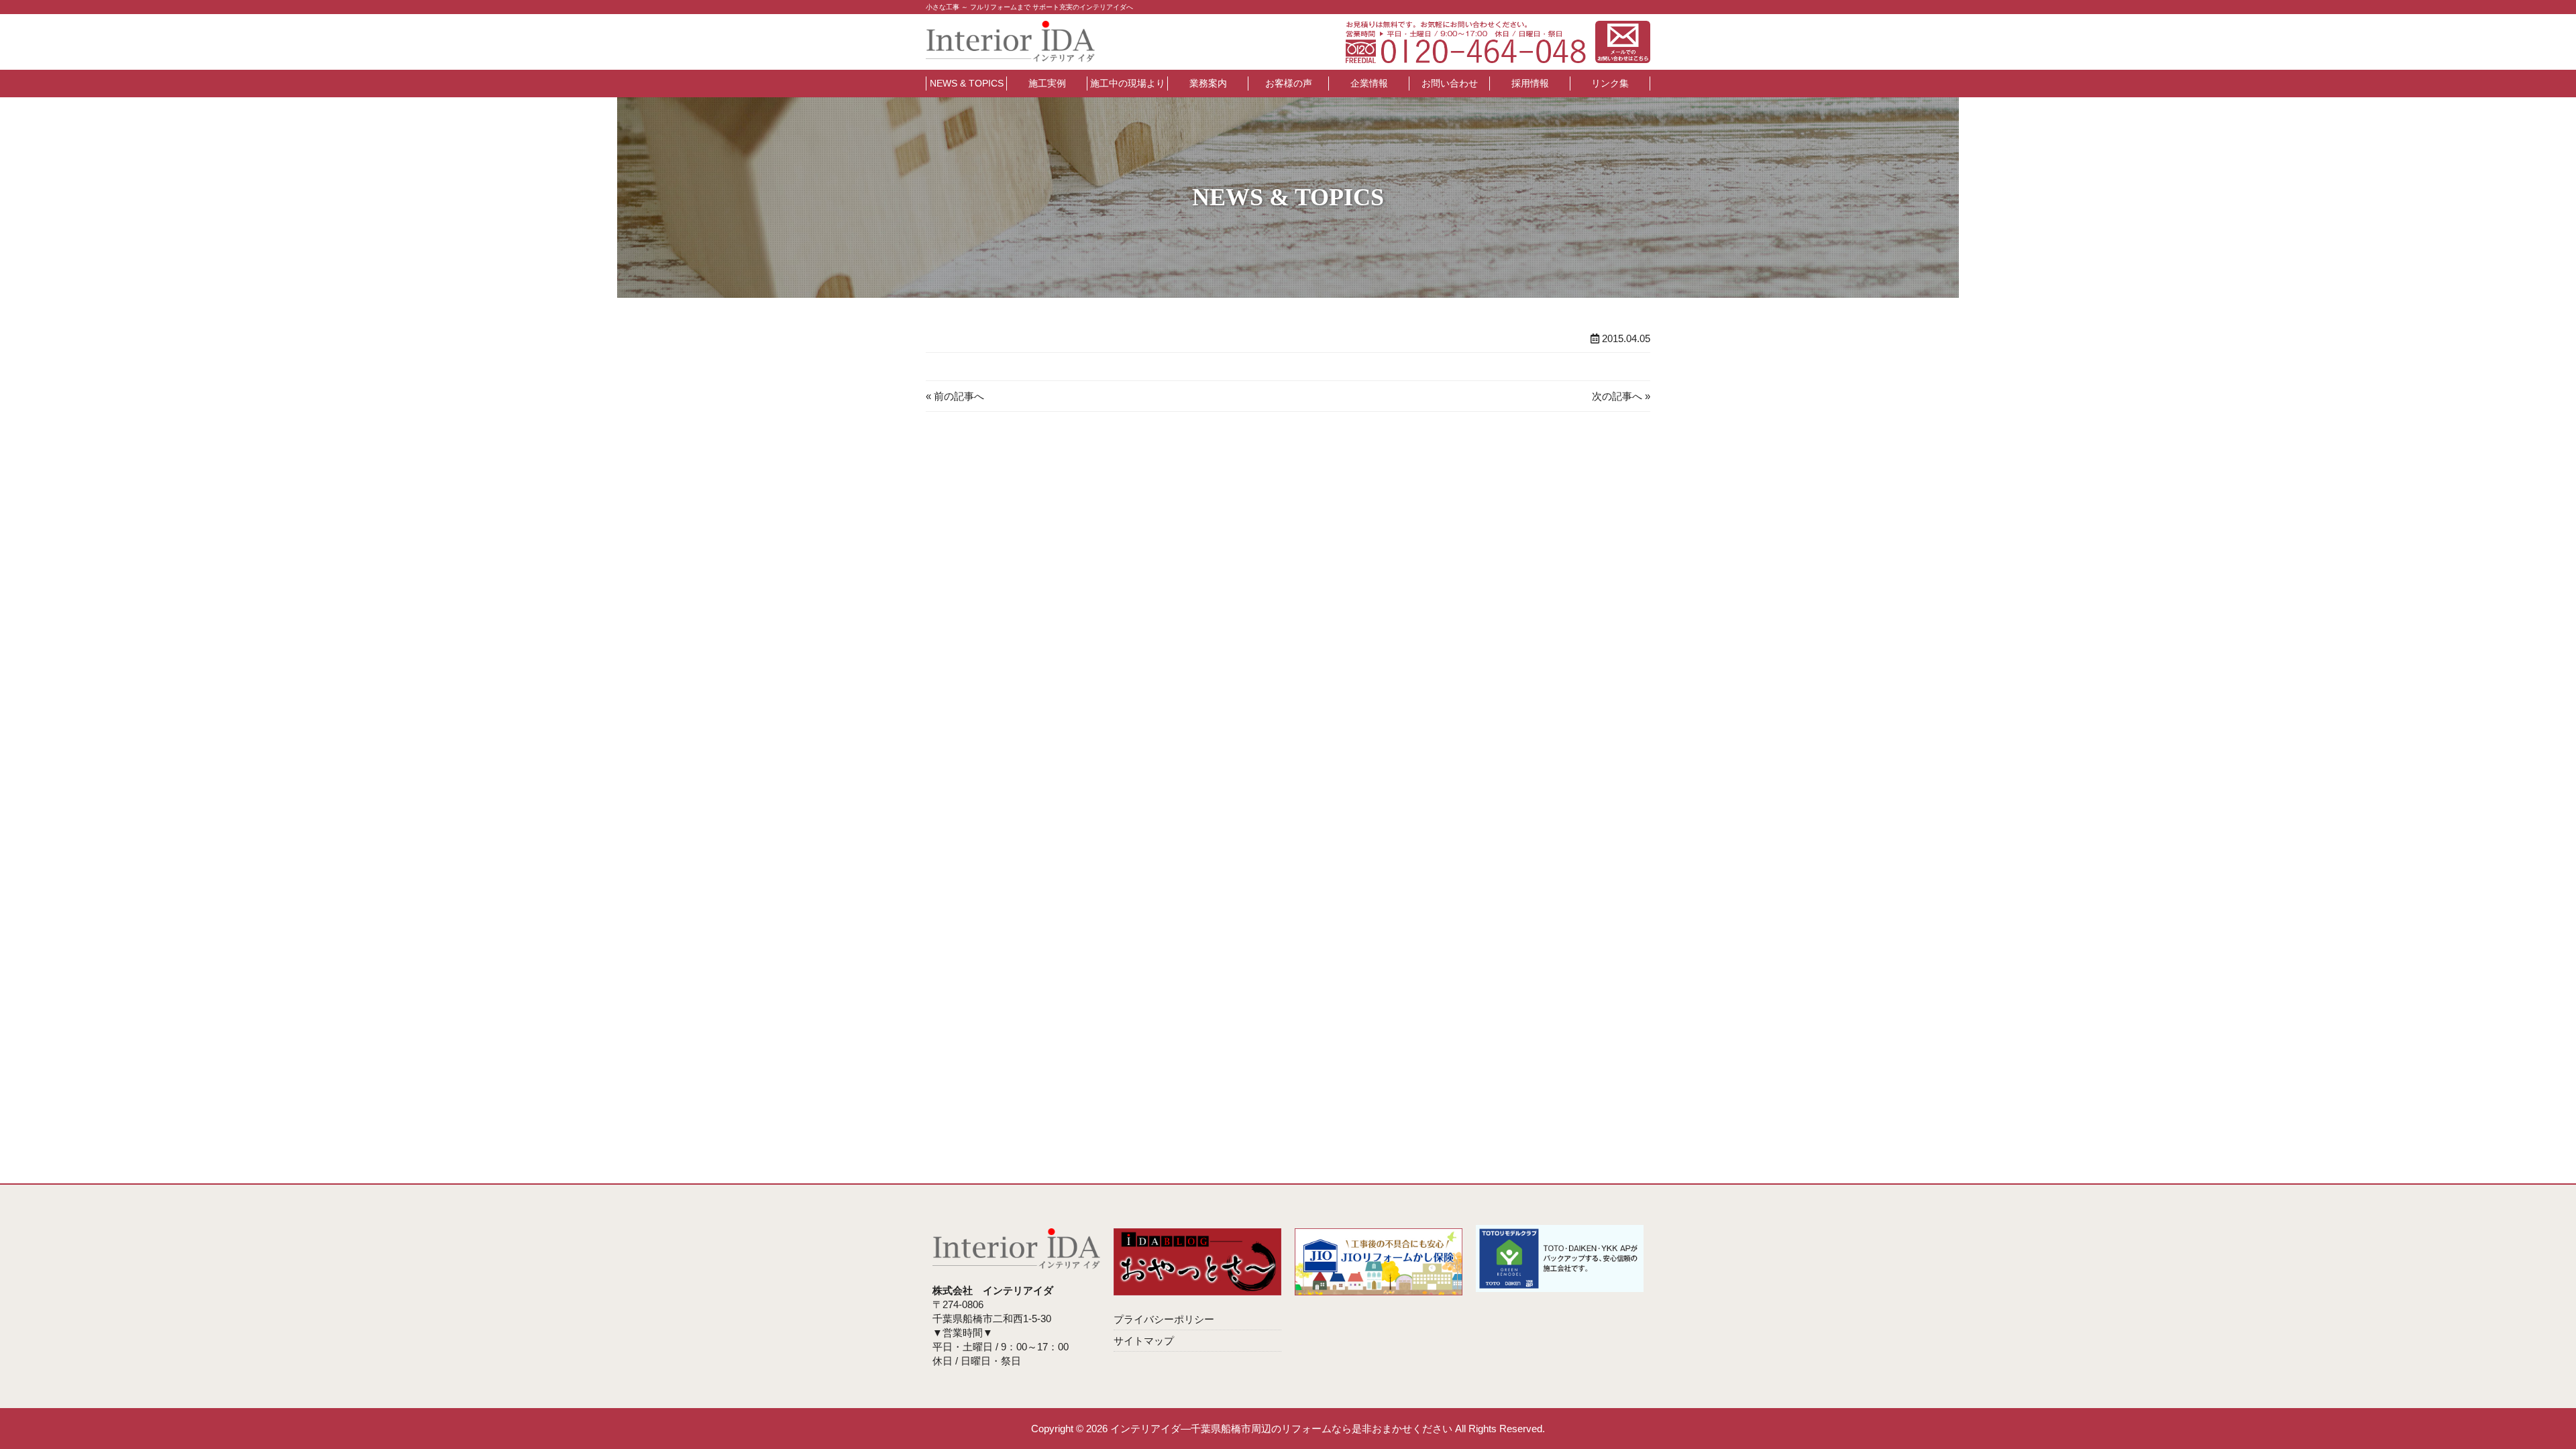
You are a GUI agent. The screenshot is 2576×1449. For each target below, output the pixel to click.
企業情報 (1369, 83)
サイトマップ (1144, 1341)
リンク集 (1610, 83)
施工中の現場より (1128, 83)
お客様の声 (1289, 83)
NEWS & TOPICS (967, 83)
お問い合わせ (1450, 83)
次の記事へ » (1621, 396)
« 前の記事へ (955, 396)
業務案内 (1208, 83)
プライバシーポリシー (1164, 1319)
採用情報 (1530, 83)
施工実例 (1047, 83)
